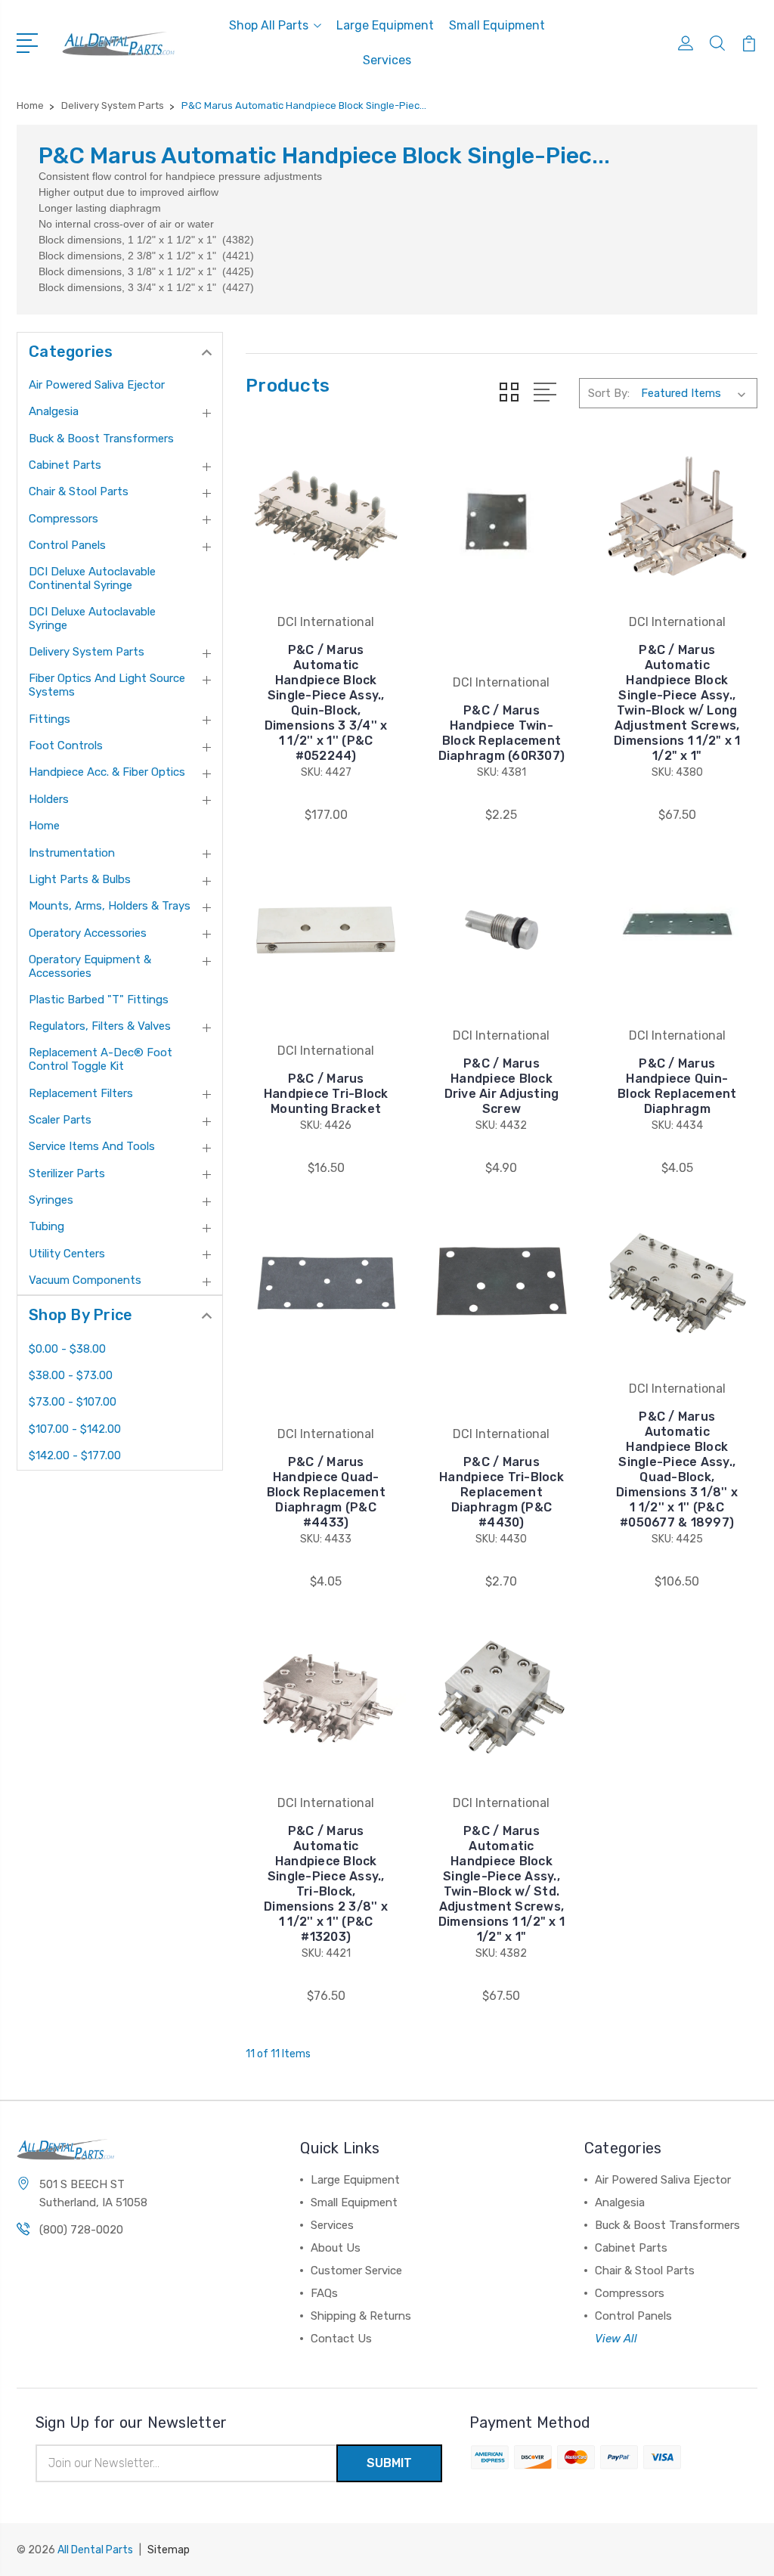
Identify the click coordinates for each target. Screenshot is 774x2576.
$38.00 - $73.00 (71, 1375)
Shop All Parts (269, 25)
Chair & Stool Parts (79, 491)
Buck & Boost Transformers (101, 439)
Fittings (50, 719)
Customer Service (356, 2271)
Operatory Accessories (88, 933)
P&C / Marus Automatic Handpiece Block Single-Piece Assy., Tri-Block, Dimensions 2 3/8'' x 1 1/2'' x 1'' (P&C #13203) (326, 1884)
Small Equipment (497, 25)
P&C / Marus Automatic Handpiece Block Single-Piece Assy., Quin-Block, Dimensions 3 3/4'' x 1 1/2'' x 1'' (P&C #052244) (326, 703)
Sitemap (169, 2550)
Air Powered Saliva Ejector (97, 385)
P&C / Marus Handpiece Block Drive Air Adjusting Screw (502, 1086)
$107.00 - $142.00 (75, 1429)
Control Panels (67, 545)
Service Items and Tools (92, 1146)
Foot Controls (66, 746)
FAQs (324, 2293)
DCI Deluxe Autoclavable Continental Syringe (92, 578)
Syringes (51, 1200)
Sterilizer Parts (67, 1173)
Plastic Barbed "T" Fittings (99, 1000)
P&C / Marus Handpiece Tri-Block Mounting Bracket (326, 1094)
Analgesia (54, 411)
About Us (336, 2248)
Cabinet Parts (65, 465)
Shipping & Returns (361, 2316)
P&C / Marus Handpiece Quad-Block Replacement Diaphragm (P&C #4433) (326, 1492)
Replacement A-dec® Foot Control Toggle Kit (101, 1059)
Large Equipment (385, 25)
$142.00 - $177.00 (75, 1455)
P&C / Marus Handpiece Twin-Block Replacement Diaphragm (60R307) (502, 733)
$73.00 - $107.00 (73, 1402)
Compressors (63, 519)
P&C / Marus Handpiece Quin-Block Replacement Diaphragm (677, 1086)
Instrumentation (72, 853)
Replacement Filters (81, 1093)
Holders (49, 799)
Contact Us (341, 2339)
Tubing (46, 1226)
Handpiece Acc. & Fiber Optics (107, 772)
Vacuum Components (85, 1280)
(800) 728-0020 (81, 2230)
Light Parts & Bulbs (80, 879)
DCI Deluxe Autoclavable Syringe (92, 618)
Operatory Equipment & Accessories (90, 966)
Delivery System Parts (87, 652)
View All (616, 2339)
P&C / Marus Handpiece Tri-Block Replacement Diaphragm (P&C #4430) (502, 1492)
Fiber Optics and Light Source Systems (107, 685)
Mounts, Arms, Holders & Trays (110, 906)
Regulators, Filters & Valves (100, 1026)
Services (387, 60)
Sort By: (609, 393)
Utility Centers (67, 1254)
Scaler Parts (60, 1120)
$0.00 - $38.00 (67, 1349)
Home (44, 826)
